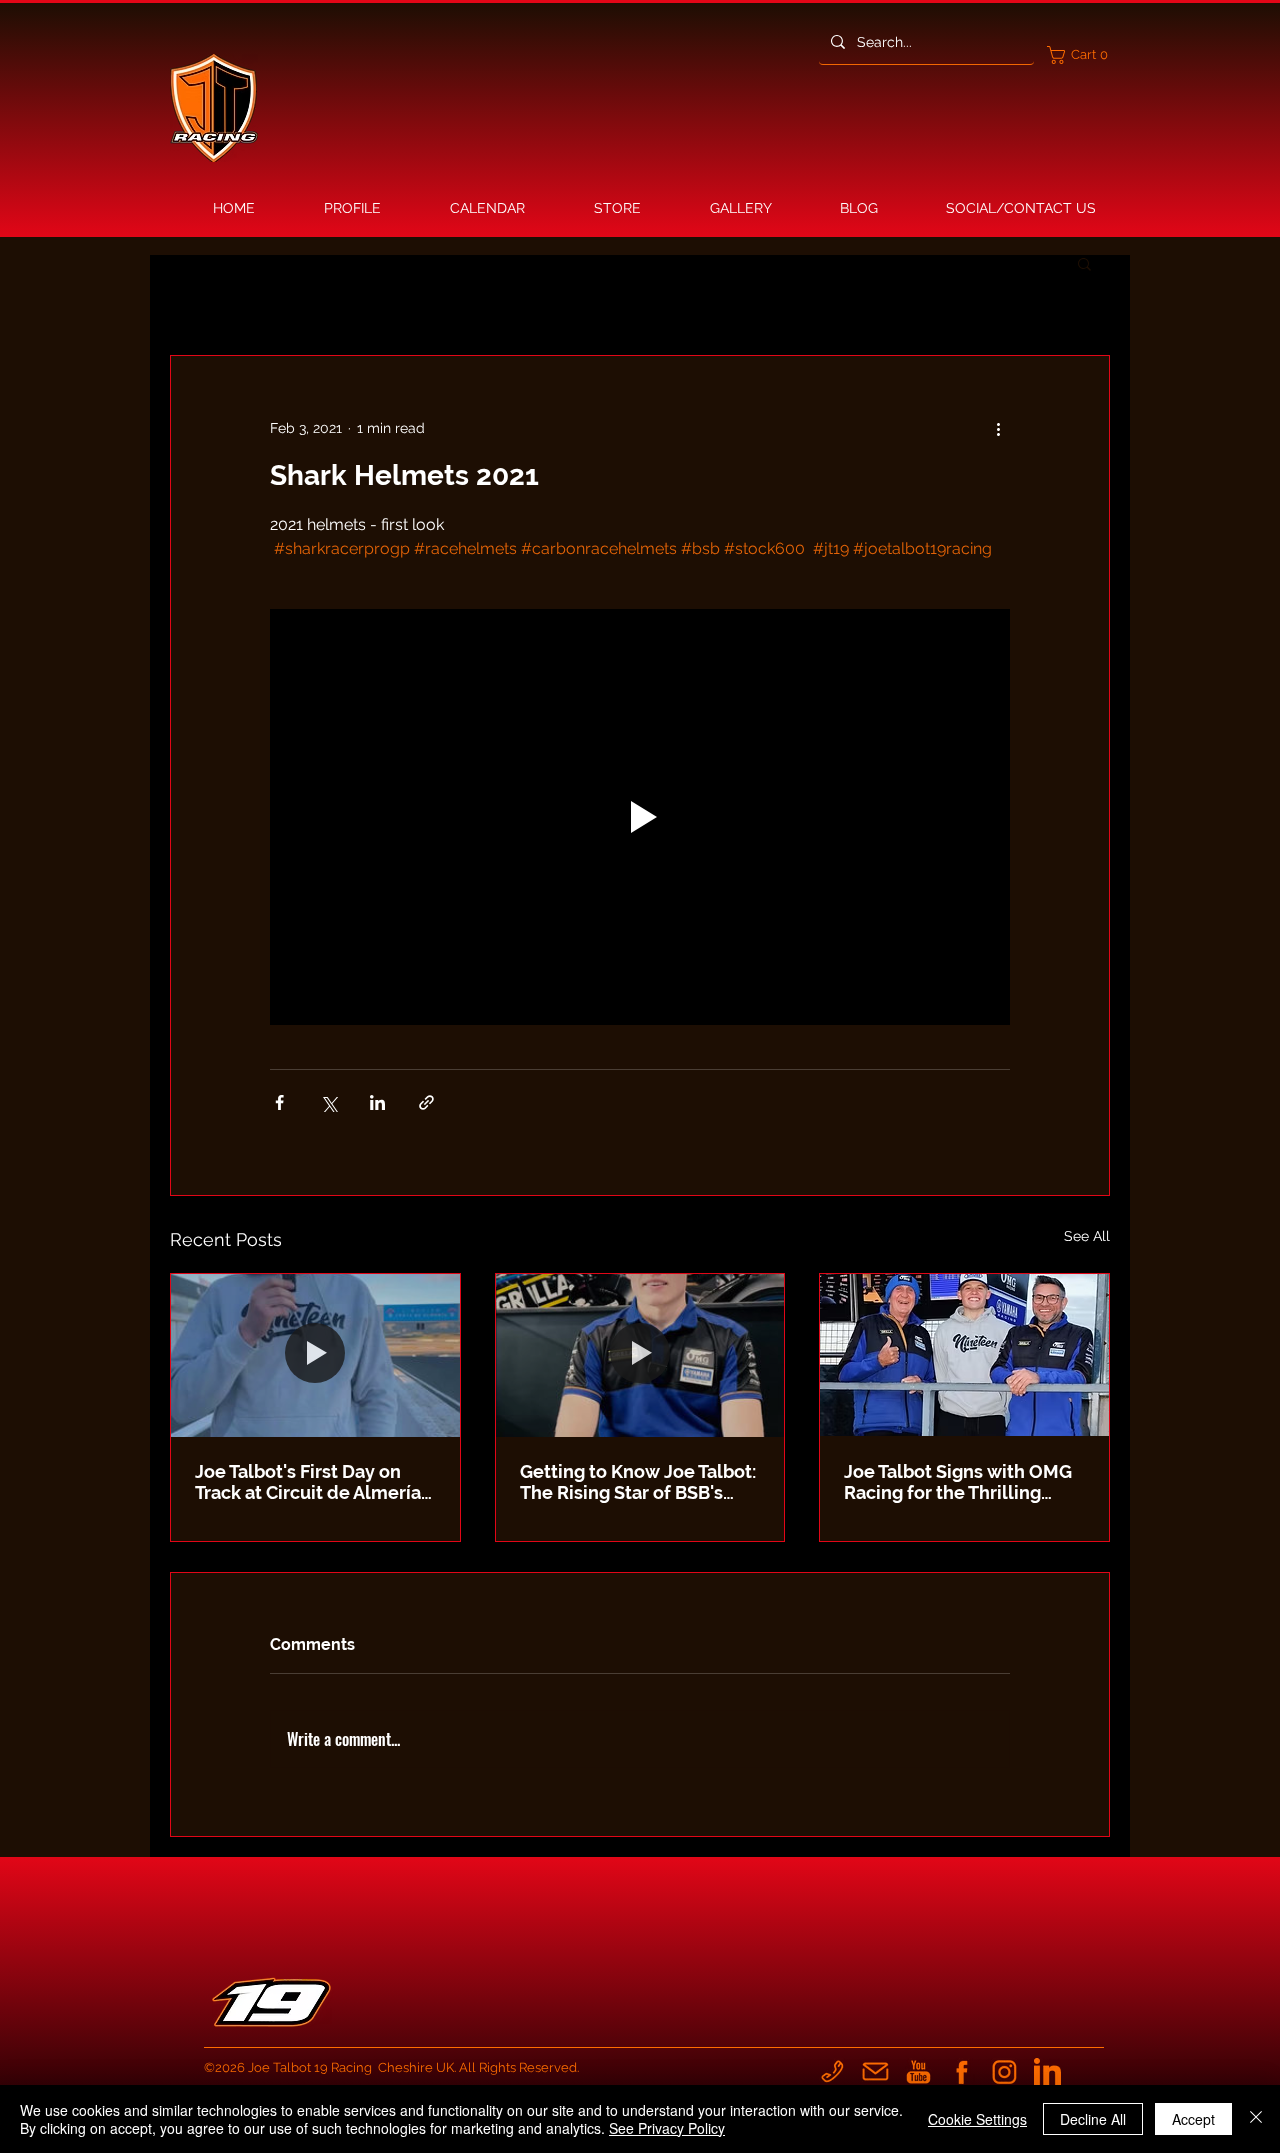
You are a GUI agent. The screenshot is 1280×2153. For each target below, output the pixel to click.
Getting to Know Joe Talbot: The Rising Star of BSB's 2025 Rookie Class (638, 1482)
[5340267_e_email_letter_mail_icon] (875, 2071)
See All (1087, 1236)
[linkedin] (1047, 2071)
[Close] (1256, 2119)
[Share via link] (426, 1102)
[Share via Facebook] (279, 1102)
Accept (1193, 2119)
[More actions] (998, 428)
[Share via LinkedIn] (377, 1102)
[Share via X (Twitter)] (328, 1102)
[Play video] (640, 817)
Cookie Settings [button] (977, 2119)
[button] (1082, 55)
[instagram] (1004, 2071)
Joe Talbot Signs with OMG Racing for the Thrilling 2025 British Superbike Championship (958, 1482)
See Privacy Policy (667, 2128)
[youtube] (918, 2071)
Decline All (1093, 2119)
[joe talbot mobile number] (832, 2071)
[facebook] (961, 2071)
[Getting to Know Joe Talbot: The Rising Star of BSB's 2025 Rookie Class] (640, 1355)
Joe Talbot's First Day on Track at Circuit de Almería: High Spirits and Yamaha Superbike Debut (310, 1482)
